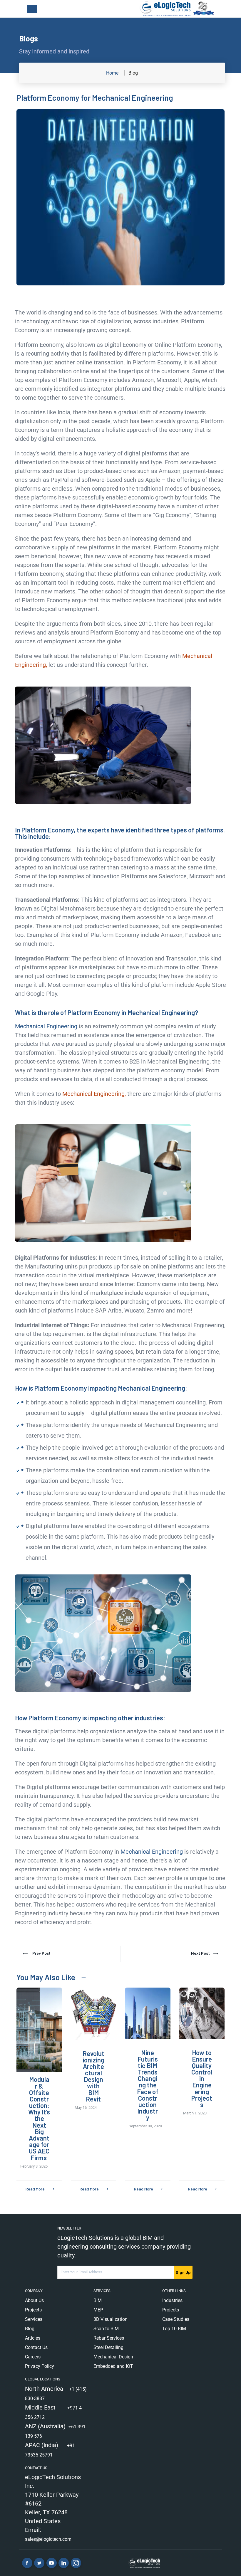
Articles (33, 2338)
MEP (98, 2310)
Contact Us (36, 2347)
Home (112, 73)
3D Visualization (111, 2319)
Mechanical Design (113, 2357)
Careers (33, 2357)
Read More (35, 2189)
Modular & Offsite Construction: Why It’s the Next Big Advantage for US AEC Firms (39, 2118)
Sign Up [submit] (183, 2272)
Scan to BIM (106, 2329)
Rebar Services (109, 2338)
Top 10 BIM (174, 2329)
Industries (172, 2300)
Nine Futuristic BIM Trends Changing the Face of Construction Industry (148, 2085)
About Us (34, 2300)
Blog (30, 2329)
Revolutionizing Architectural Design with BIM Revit (93, 2076)
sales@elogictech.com (48, 2539)
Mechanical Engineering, (94, 1094)
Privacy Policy (40, 2366)
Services (34, 2319)
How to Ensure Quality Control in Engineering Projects (202, 2079)
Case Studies (176, 2319)
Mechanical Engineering (46, 1026)
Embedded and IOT (113, 2366)
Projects (33, 2310)
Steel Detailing (108, 2347)
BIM (98, 2300)
